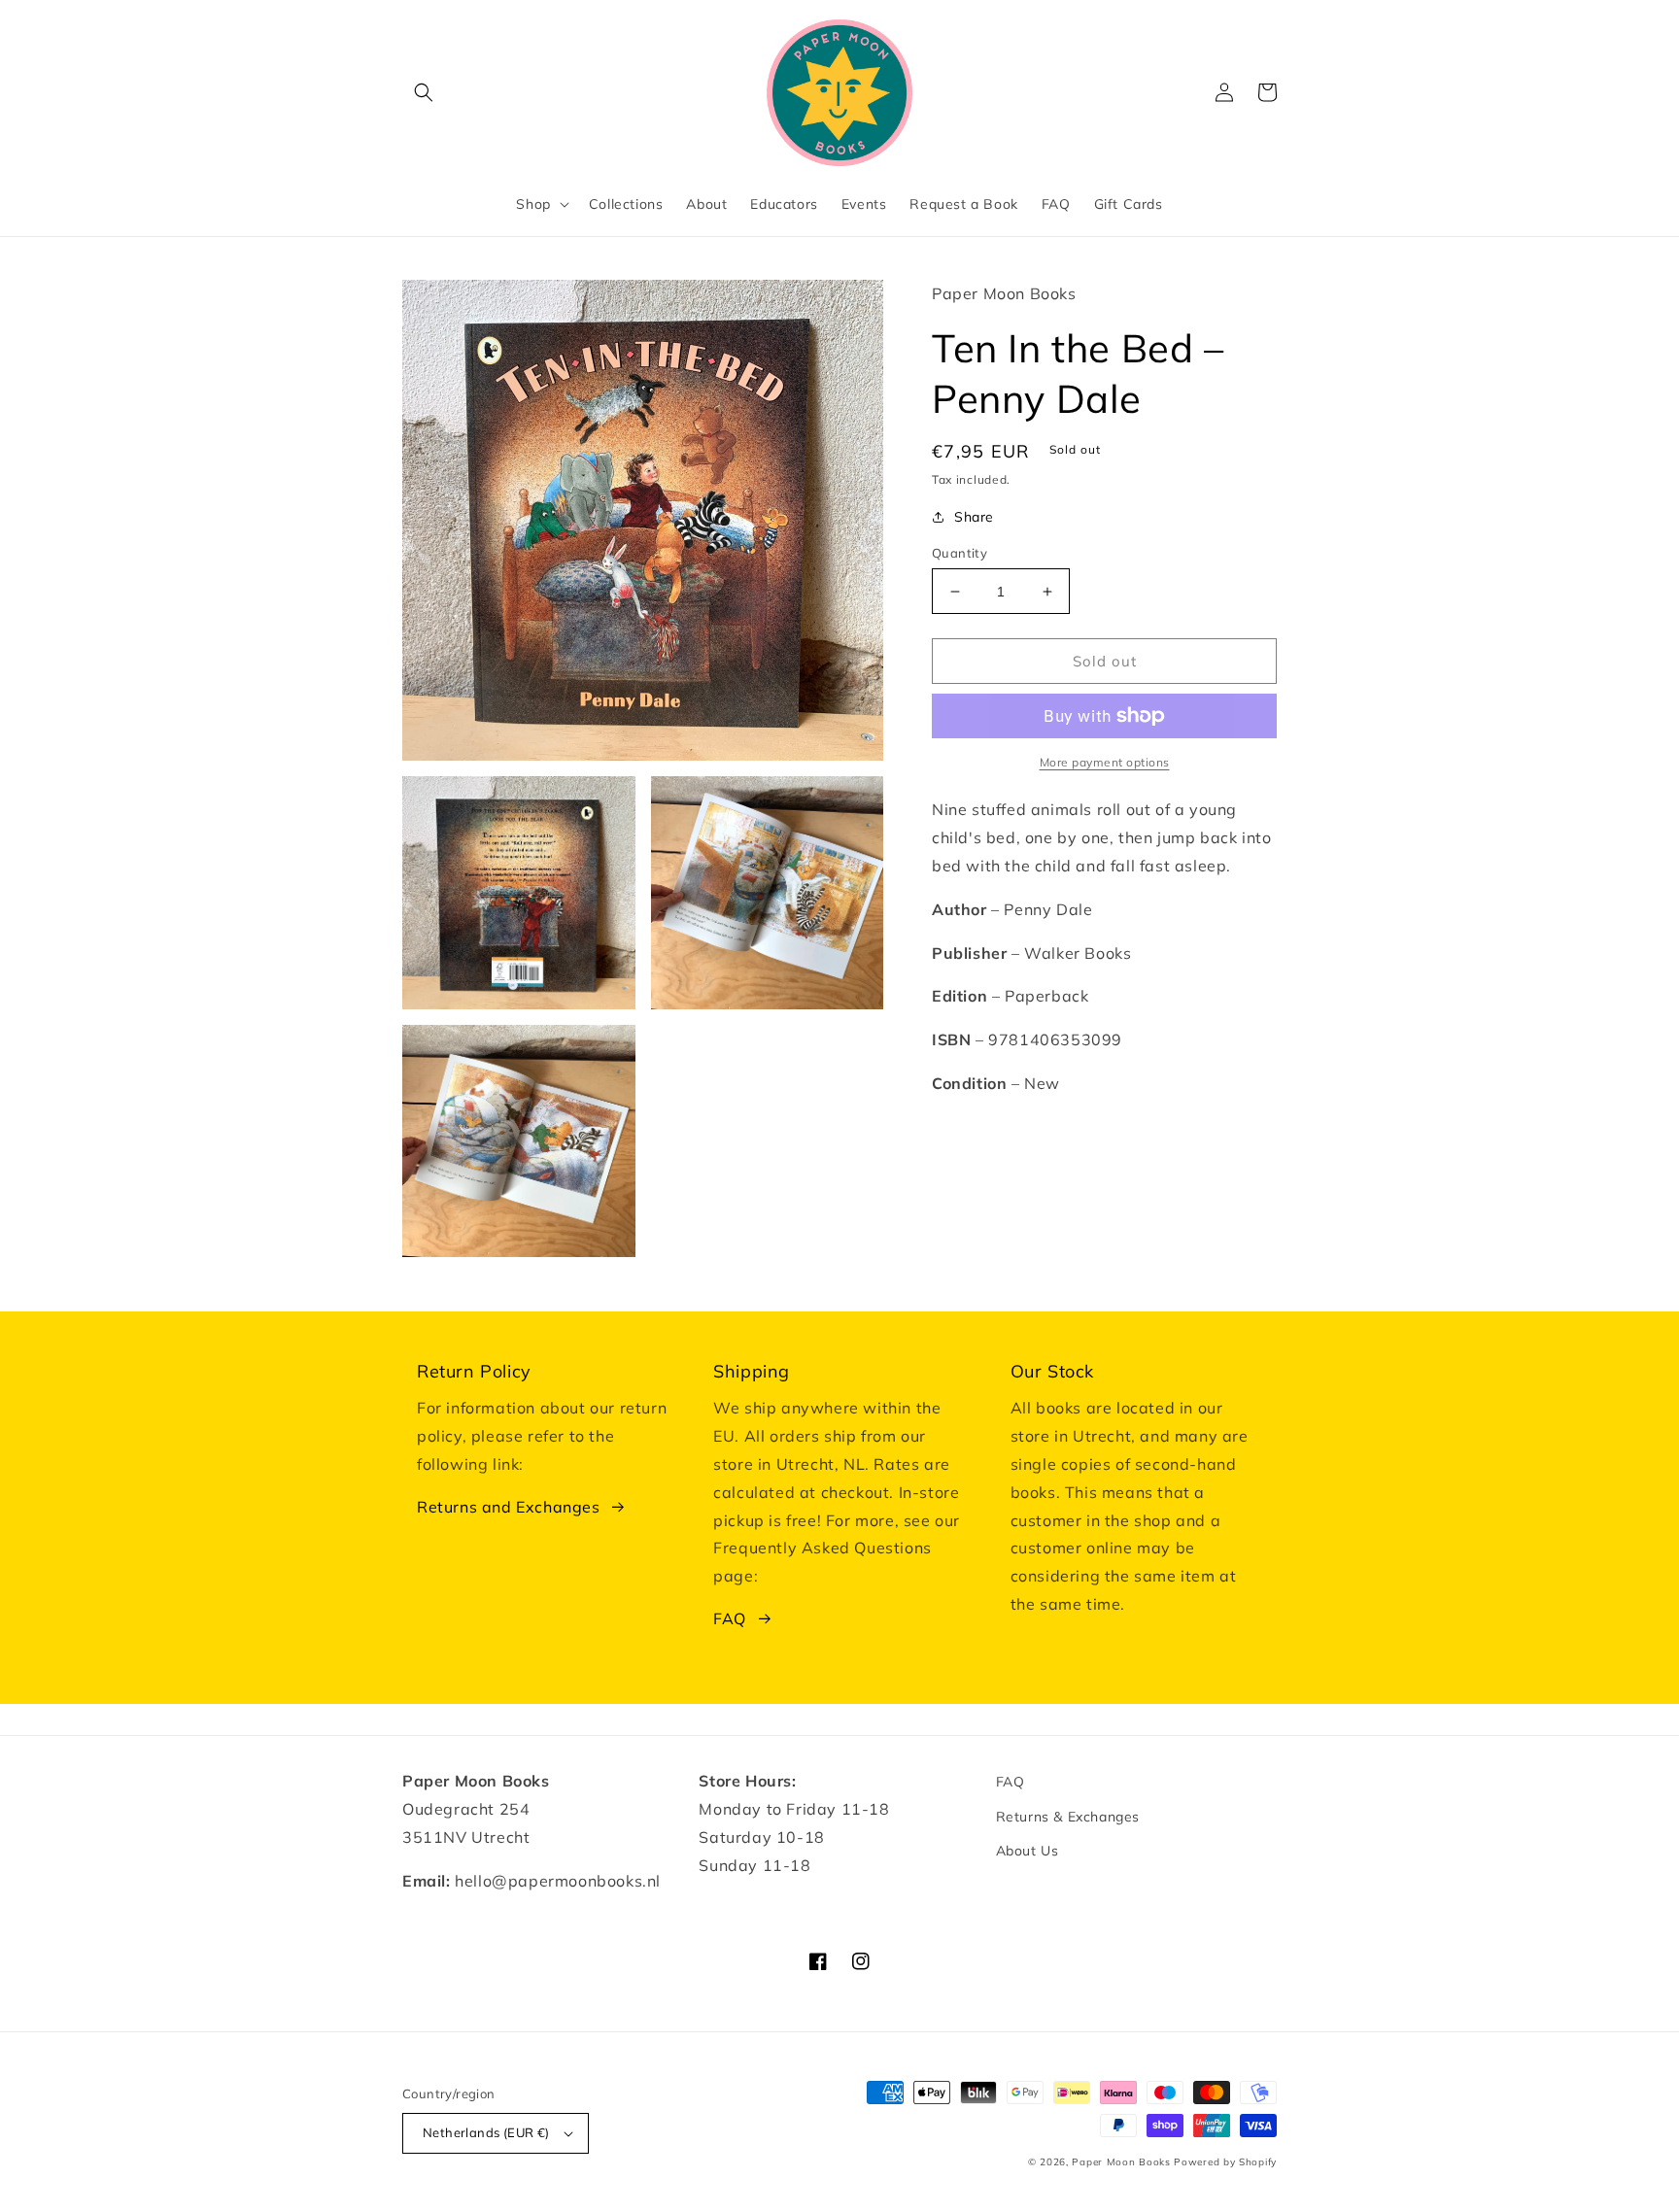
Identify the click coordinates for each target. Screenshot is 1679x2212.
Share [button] (974, 517)
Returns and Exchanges (509, 1507)
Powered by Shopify (1225, 2162)
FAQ (730, 1618)
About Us (1028, 1851)
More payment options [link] (1105, 762)
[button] (424, 92)
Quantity (959, 553)
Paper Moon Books (1121, 2162)
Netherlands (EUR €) (486, 2132)
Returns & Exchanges (1068, 1817)
